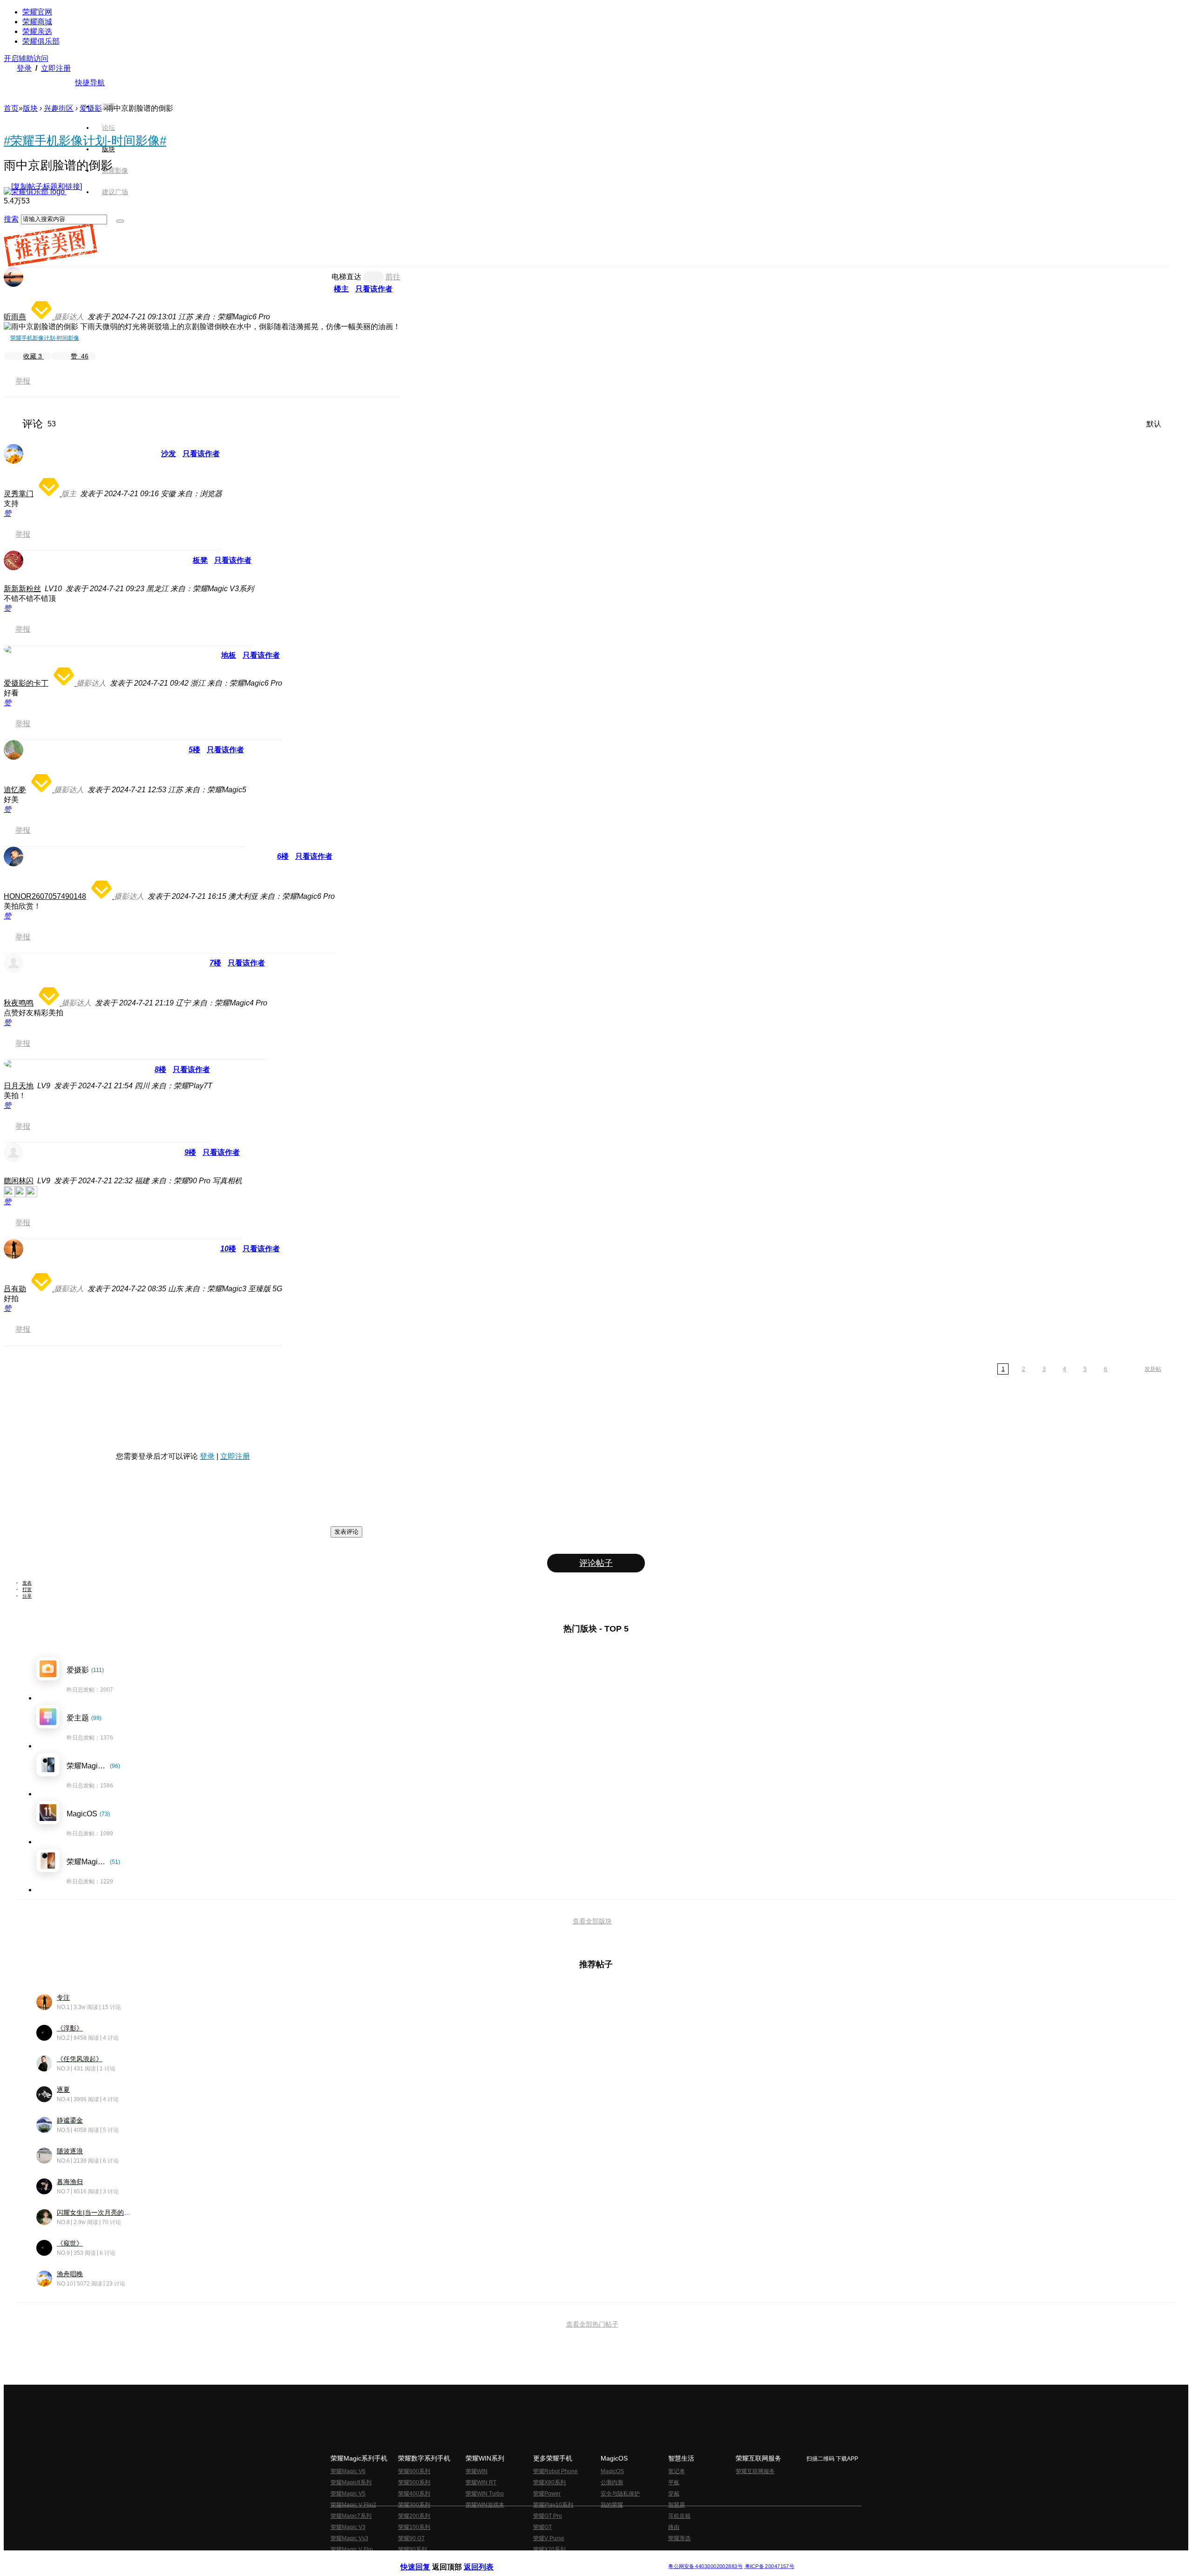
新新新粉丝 (22, 589)
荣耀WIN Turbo (485, 2494)
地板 (229, 655)
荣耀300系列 (414, 2505)
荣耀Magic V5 (348, 2494)
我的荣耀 (612, 2505)
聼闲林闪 (19, 1181)
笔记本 (677, 2471)
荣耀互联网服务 (755, 2471)
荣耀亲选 (37, 31)
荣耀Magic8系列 (351, 2482)
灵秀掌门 (19, 494)
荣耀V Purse (549, 2538)
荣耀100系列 (414, 2527)
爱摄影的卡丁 (26, 683)
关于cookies (539, 2559)
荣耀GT (542, 2527)
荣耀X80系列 (549, 2482)
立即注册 (56, 68)
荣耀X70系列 (549, 2549)
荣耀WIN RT (481, 2482)
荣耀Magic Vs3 (349, 2538)
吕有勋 (15, 1289)
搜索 (11, 219)
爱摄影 (91, 108)
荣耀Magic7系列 (351, 2516)
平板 (674, 2482)
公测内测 (612, 2482)
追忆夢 (15, 790)
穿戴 (674, 2494)
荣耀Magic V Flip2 (353, 2505)
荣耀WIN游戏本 (485, 2505)
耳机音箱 (679, 2516)
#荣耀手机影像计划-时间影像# (85, 141)
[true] (120, 221)
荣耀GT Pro (548, 2516)
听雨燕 (15, 317)
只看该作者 (374, 289)
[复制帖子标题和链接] (47, 186)
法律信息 (565, 2559)
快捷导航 (90, 83)
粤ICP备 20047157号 (769, 2566)
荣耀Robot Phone (555, 2471)
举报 (23, 381)
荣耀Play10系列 (553, 2505)
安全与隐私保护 (620, 2494)
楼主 (341, 289)
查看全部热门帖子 (592, 2324)
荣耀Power (547, 2494)
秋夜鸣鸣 (19, 1003)
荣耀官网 (37, 12)
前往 (393, 277)
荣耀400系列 (414, 2494)
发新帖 (1153, 1369)
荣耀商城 (37, 22)
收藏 (33, 356)
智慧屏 (677, 2505)
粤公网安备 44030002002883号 (705, 2566)
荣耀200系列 (414, 2516)
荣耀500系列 (414, 2482)
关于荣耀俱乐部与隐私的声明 (487, 2559)
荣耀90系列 (413, 2549)
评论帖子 (596, 1563)
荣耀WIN (477, 2471)
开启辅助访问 (26, 58)
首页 (108, 106)
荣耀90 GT (411, 2538)
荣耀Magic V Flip (352, 2549)
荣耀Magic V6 (348, 2471)
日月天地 (19, 1086)
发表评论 (346, 1532)
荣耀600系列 (414, 2471)
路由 (674, 2527)
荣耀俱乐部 (41, 41)
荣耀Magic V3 (348, 2527)
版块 (30, 108)
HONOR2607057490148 (45, 896)
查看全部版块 (592, 1921)
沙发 (169, 454)
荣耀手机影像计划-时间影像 (45, 338)
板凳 (200, 560)
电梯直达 (346, 277)
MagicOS (612, 2471)
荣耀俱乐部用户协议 (425, 2559)
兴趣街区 (59, 108)
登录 (24, 68)
